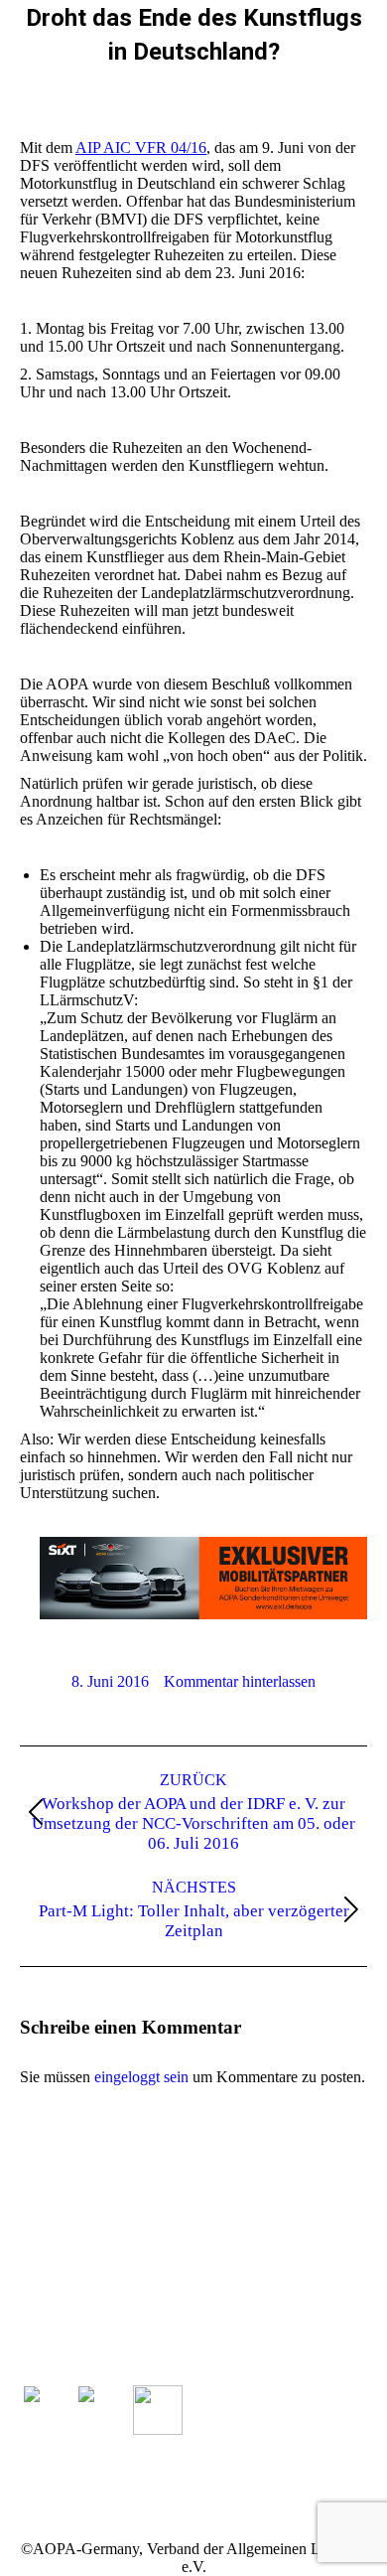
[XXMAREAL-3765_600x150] (203, 1614)
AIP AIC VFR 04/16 (141, 148)
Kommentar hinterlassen (240, 1681)
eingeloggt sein (141, 2077)
